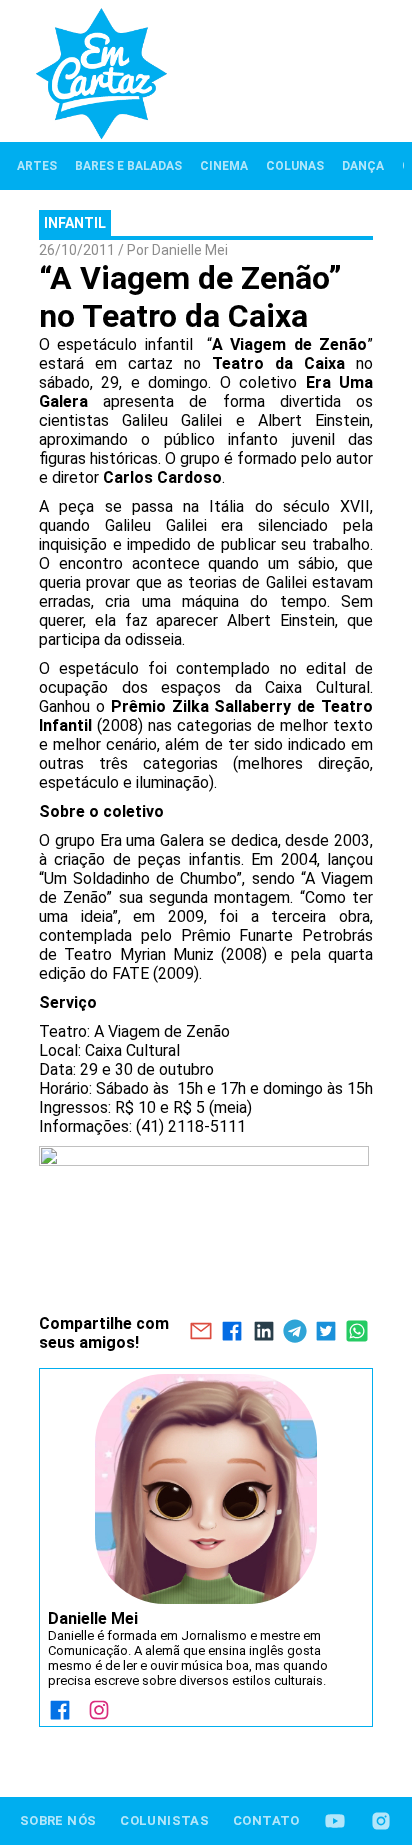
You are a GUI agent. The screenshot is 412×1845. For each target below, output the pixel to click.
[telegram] (294, 1333)
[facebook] (232, 1333)
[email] (200, 1333)
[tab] (37, 166)
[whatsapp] (357, 1333)
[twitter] (325, 1333)
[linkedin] (263, 1333)
